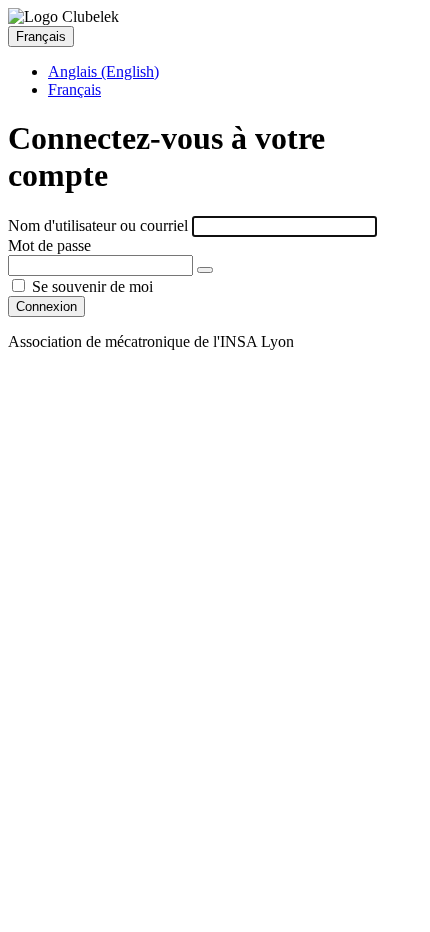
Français (41, 36)
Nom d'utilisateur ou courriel (98, 225)
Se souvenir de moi (90, 286)
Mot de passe (49, 245)
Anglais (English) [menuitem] (103, 71)
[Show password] (205, 270)
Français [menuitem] (74, 89)
